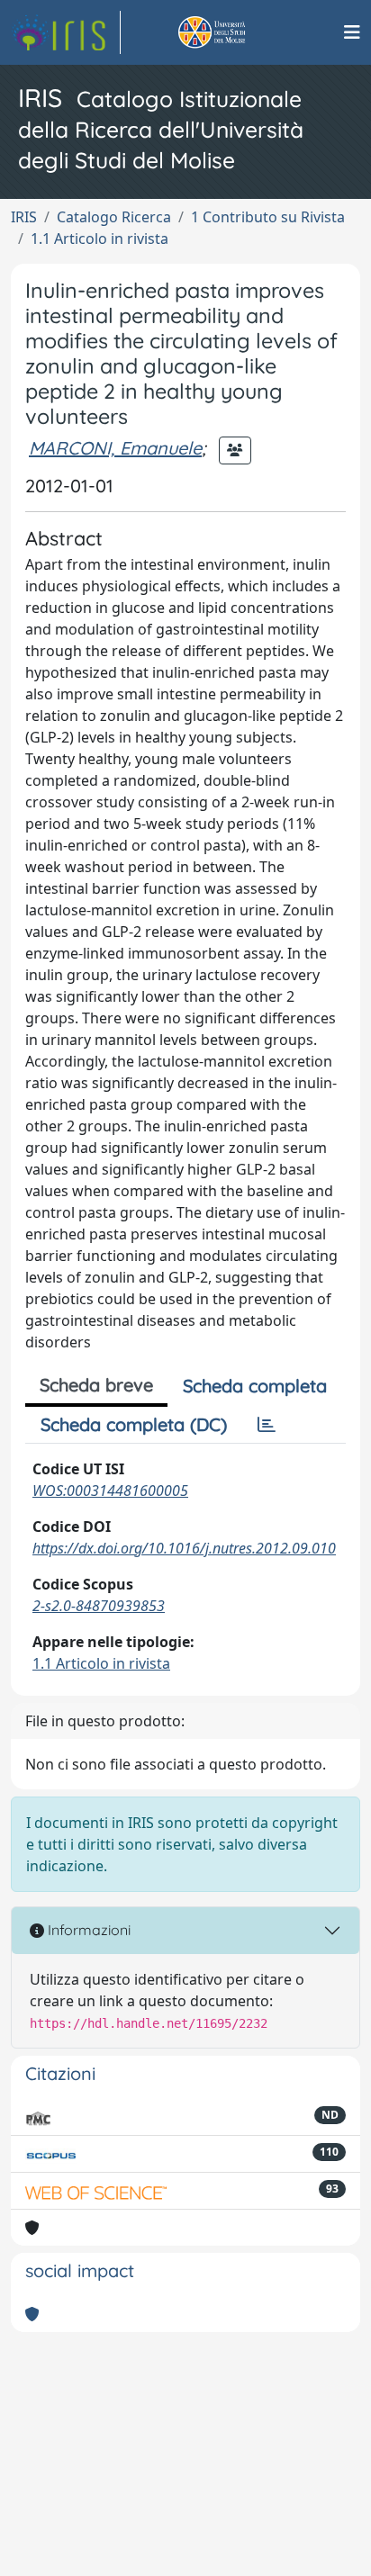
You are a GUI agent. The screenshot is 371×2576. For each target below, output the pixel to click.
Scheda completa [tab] (255, 1386)
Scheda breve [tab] (96, 1385)
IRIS (24, 217)
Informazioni (87, 1930)
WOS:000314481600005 (110, 1491)
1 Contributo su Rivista (268, 217)
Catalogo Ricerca (114, 217)
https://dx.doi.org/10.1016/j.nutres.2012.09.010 (184, 1548)
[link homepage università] (232, 32)
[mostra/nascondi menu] (352, 32)
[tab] (267, 1425)
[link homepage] (66, 32)
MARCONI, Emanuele (115, 448)
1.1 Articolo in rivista (100, 239)
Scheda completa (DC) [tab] (134, 1424)
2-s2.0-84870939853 (99, 1606)
